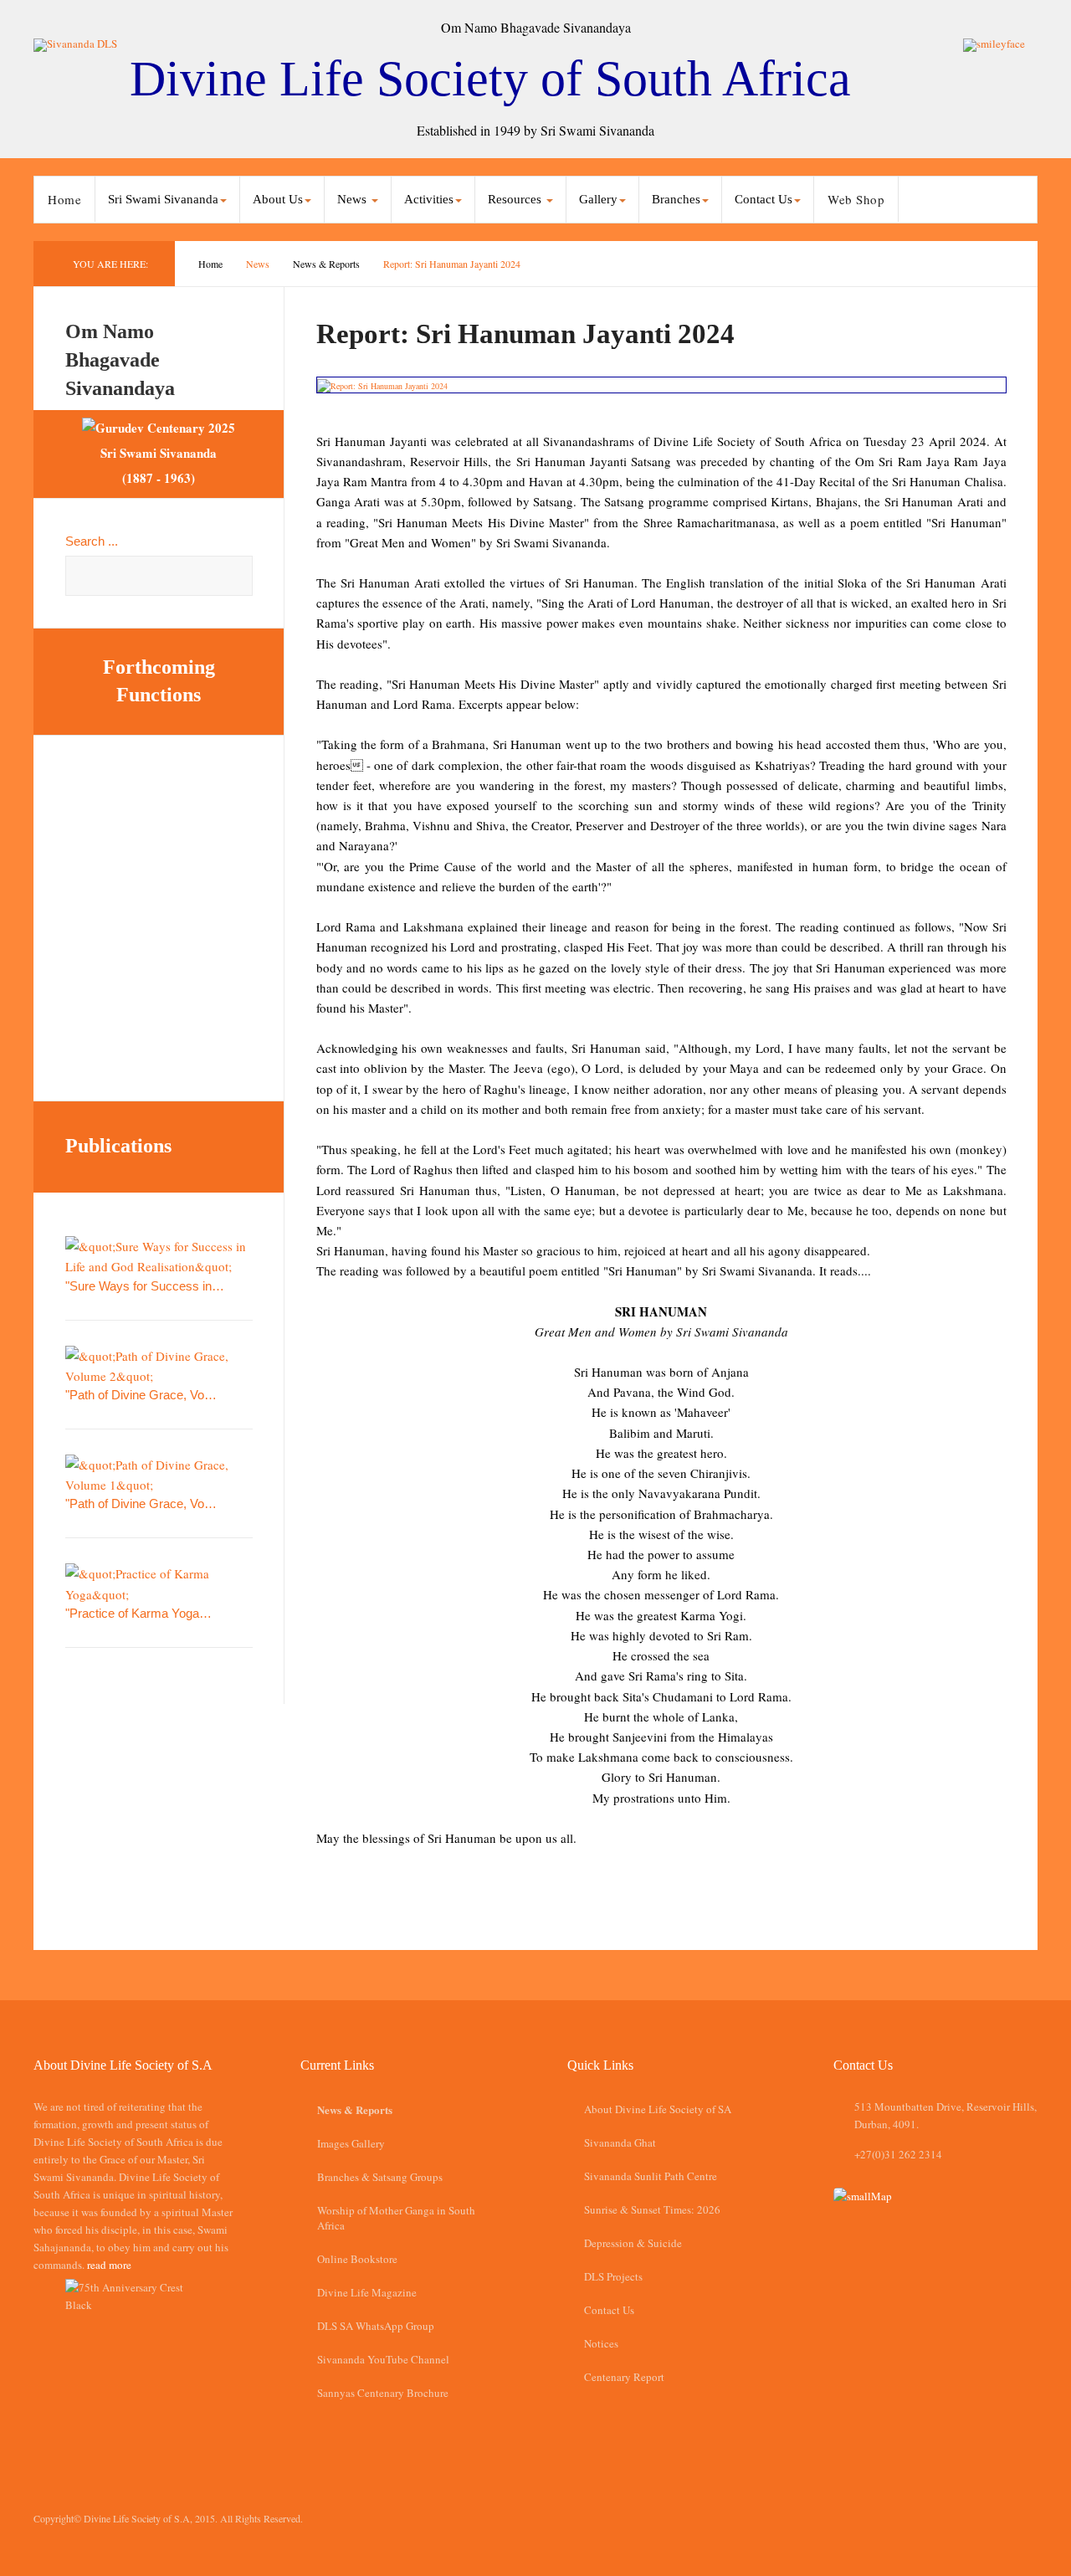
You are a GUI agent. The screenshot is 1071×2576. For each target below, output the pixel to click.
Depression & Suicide (633, 2243)
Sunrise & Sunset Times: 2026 (652, 2209)
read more (109, 2265)
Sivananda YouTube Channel (383, 2359)
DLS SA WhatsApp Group (376, 2326)
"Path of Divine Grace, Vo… (141, 1395)
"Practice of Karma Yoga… (138, 1613)
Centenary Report (624, 2377)
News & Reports (326, 264)
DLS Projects (613, 2276)
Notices (601, 2343)
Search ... (92, 541)
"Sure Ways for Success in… (145, 1286)
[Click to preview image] (661, 385)
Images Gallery (351, 2143)
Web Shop (856, 199)
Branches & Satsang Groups (380, 2177)
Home (64, 199)
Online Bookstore (357, 2259)
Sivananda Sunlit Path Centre (651, 2176)
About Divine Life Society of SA (658, 2109)
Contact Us (609, 2310)
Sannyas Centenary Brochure (383, 2393)
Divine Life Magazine (367, 2292)
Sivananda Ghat (620, 2142)
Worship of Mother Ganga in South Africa (396, 2218)
